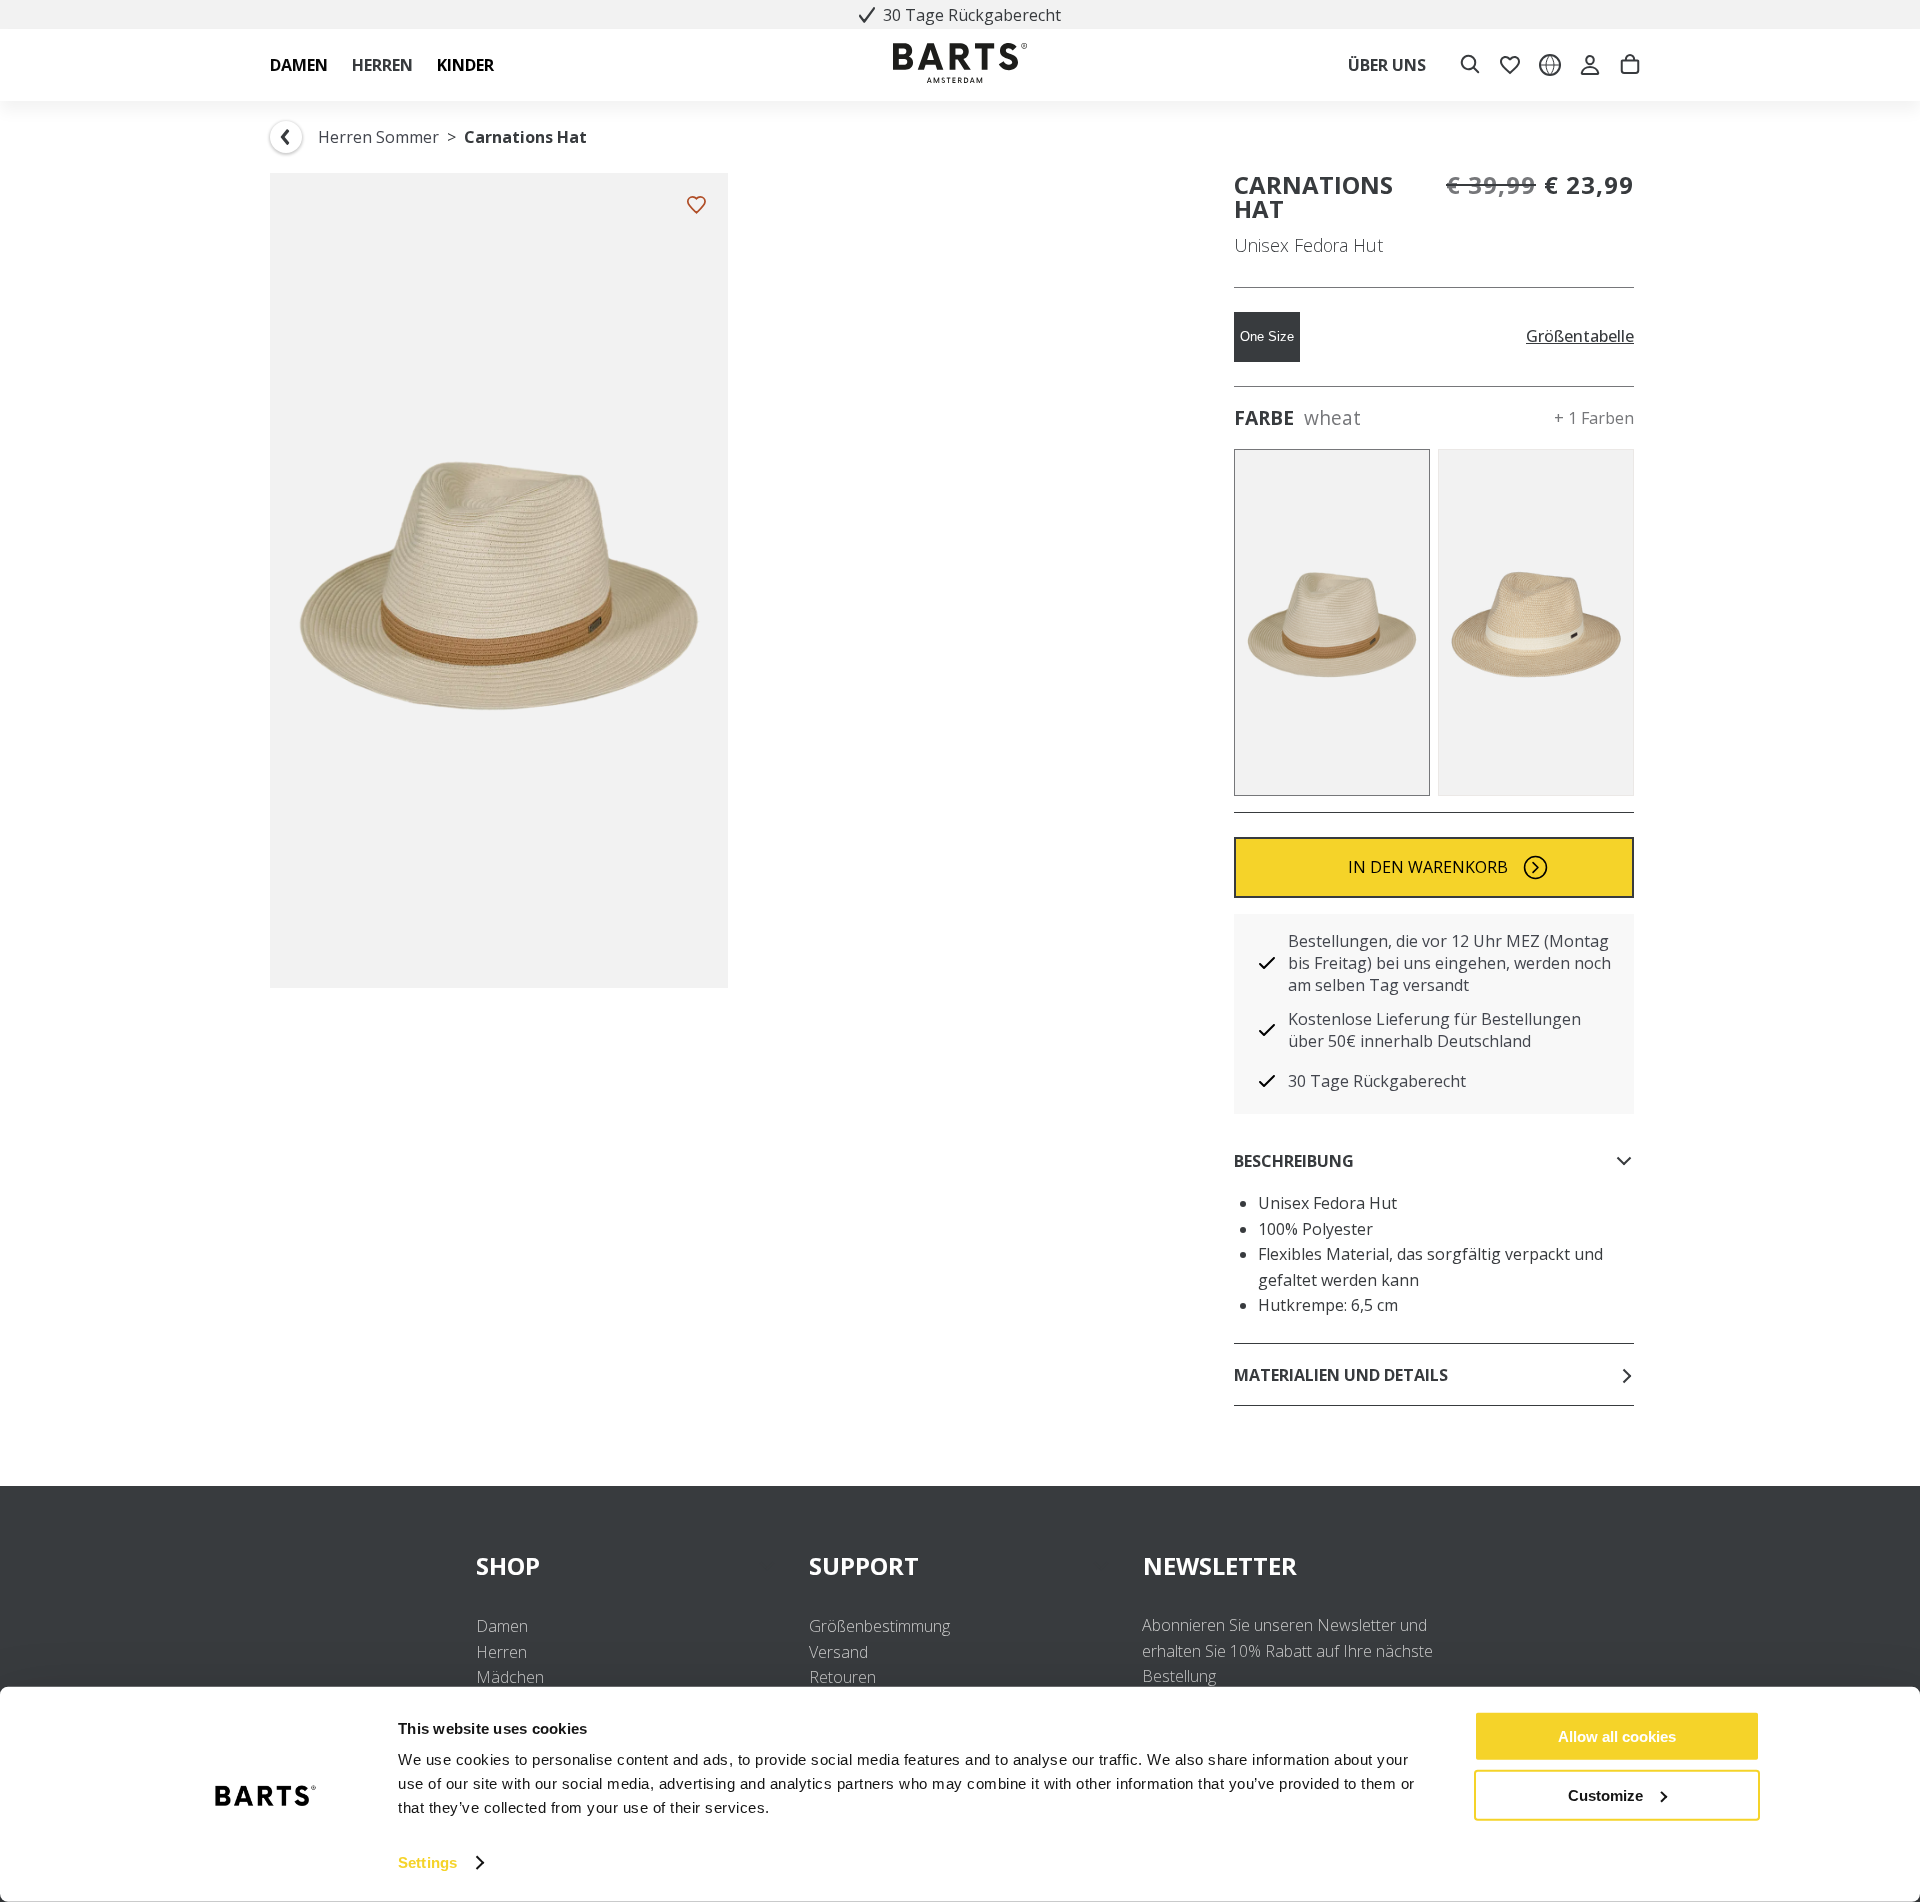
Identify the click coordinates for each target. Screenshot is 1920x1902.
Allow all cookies (1617, 1736)
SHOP (508, 1565)
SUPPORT (864, 1565)
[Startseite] (960, 65)
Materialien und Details (1341, 1375)
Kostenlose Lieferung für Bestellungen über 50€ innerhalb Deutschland (1434, 1030)
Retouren (842, 1677)
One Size (1267, 336)
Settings (427, 1862)
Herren (501, 1652)
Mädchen (510, 1677)
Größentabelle (1580, 336)
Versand (838, 1652)
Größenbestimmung (879, 1626)
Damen (502, 1626)
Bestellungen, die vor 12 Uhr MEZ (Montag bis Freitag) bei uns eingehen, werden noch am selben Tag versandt (1449, 963)
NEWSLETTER (1220, 1565)
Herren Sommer (378, 137)
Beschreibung (1294, 1161)
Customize (1605, 1794)
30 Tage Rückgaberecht (972, 15)
